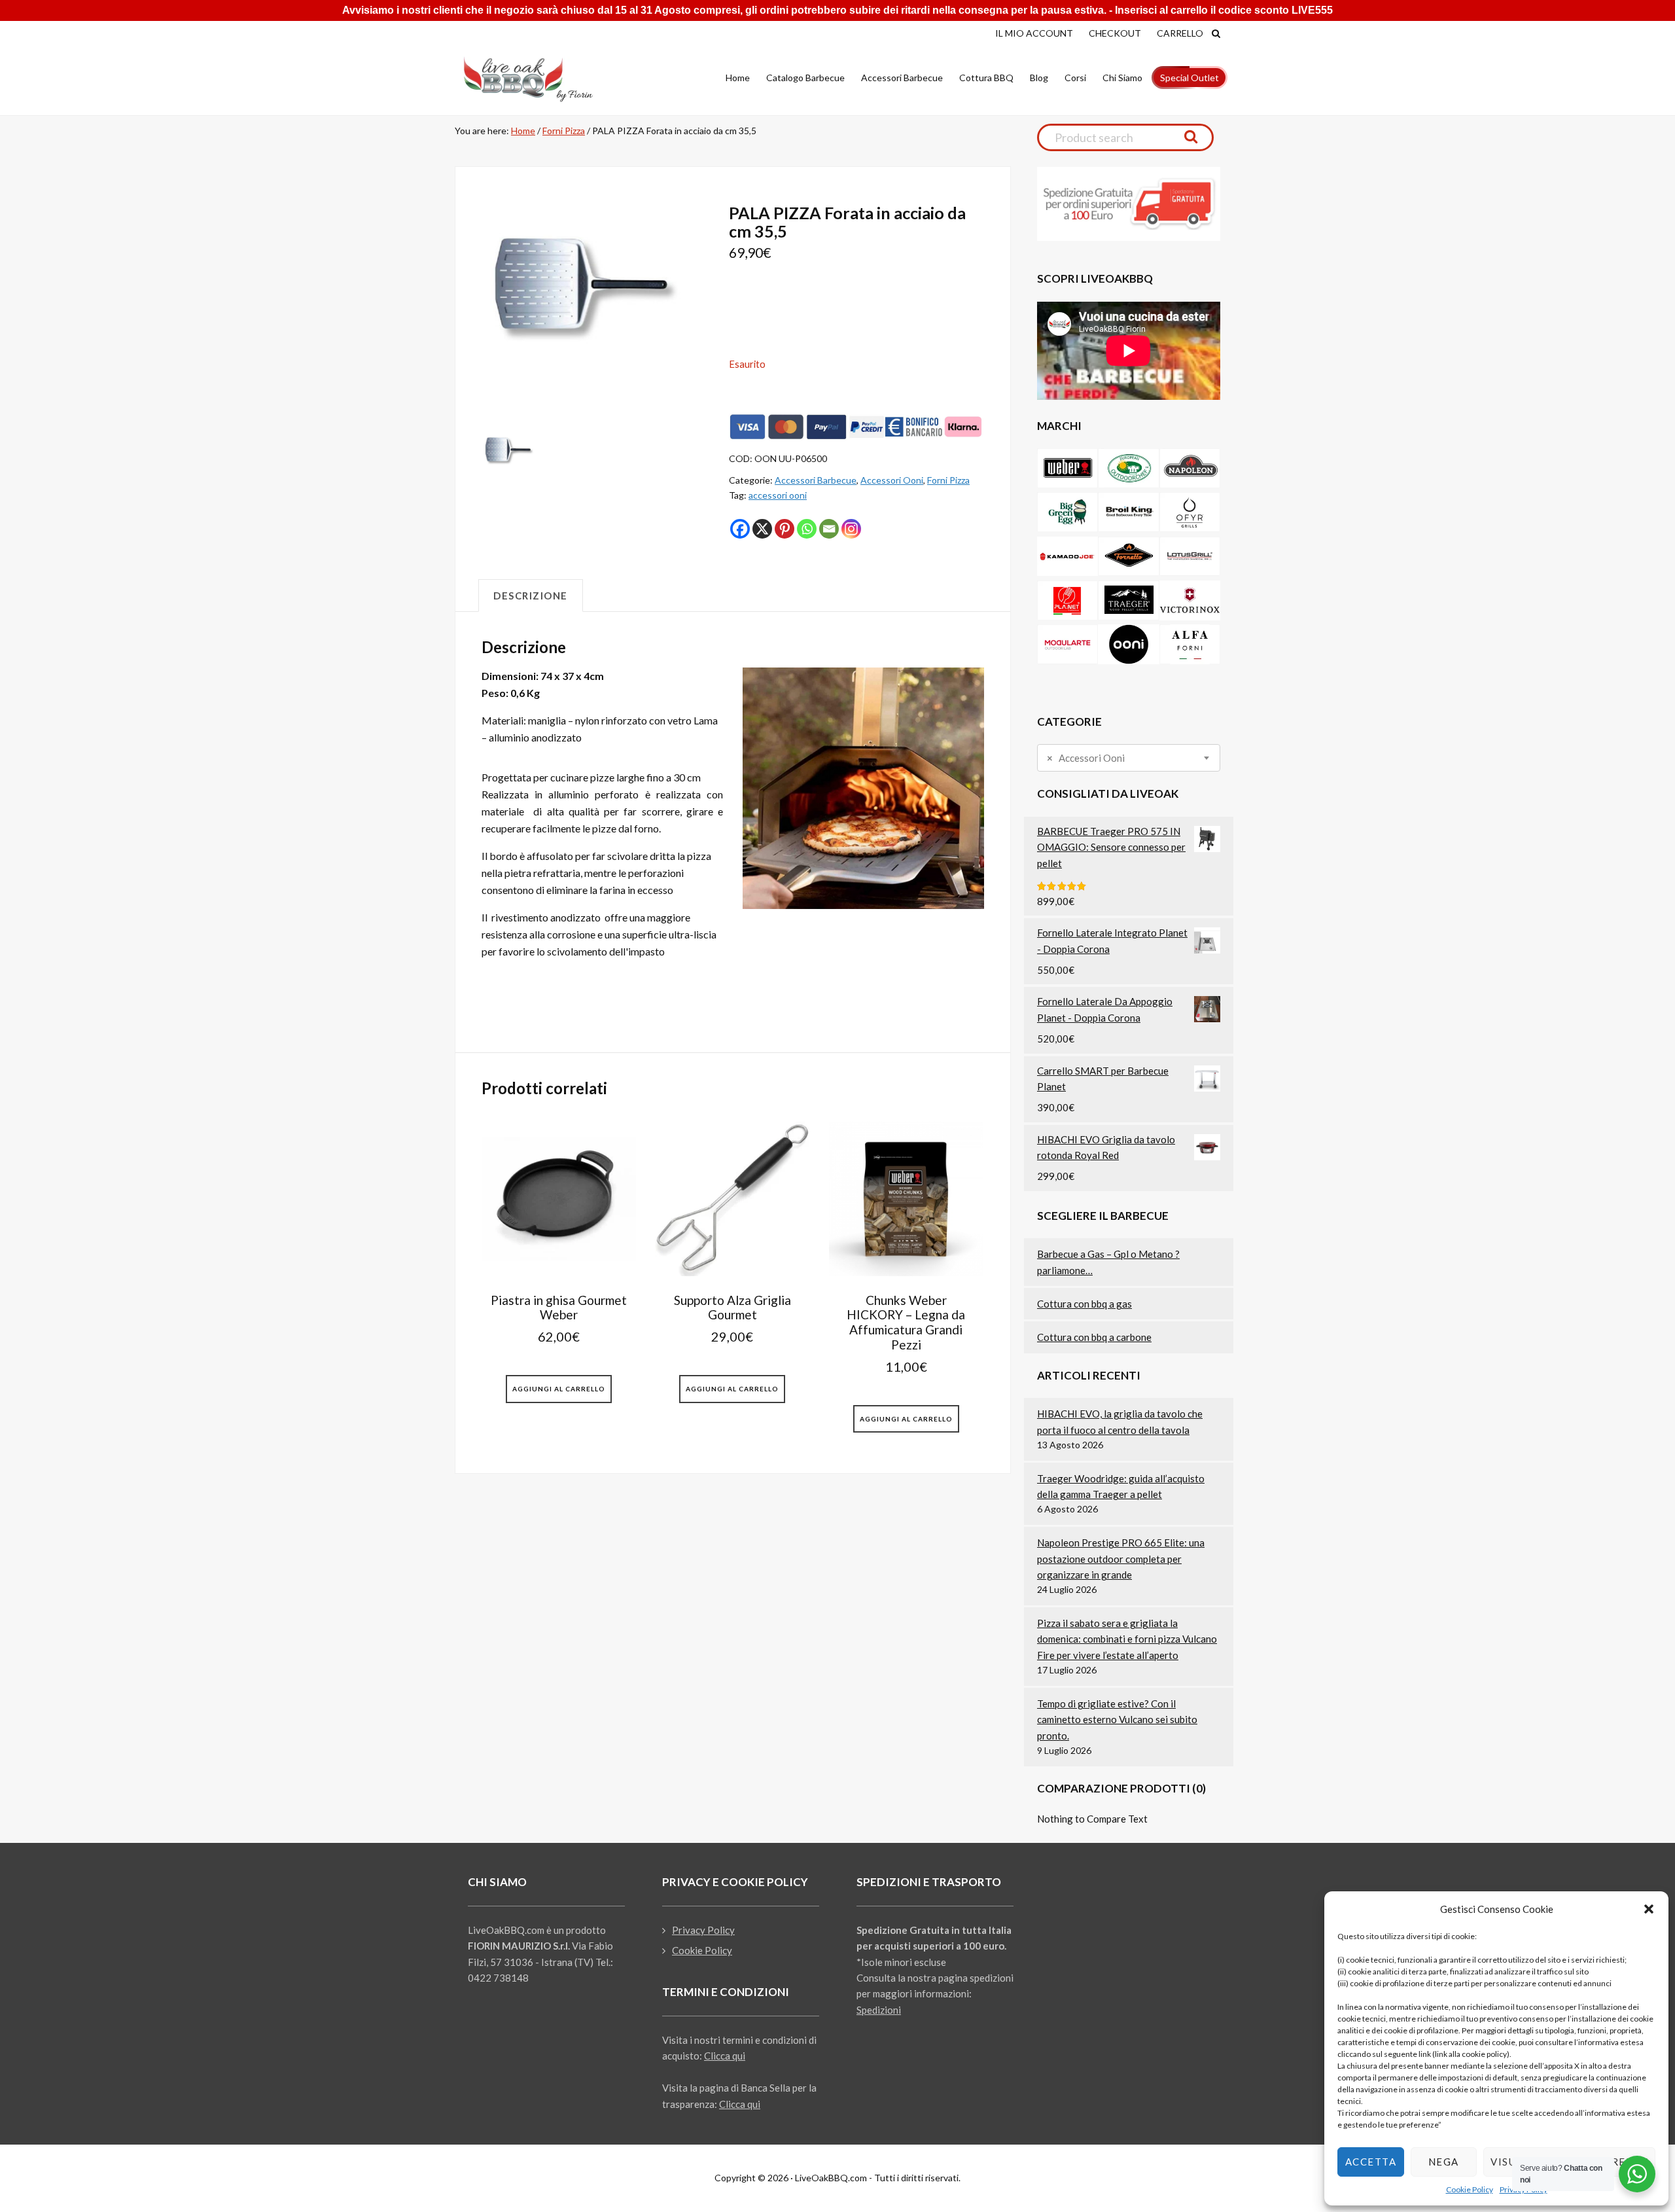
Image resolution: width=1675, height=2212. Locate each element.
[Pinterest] (785, 529)
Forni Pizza (564, 131)
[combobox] (1129, 758)
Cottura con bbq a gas (1084, 1304)
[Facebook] (740, 529)
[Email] (829, 529)
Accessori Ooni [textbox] (1086, 758)
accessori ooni (778, 495)
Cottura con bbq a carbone (1094, 1337)
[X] (762, 529)
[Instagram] (851, 529)
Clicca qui (725, 2056)
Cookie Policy (1470, 2189)
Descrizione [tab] (531, 596)
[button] (1649, 1909)
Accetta (1371, 2162)
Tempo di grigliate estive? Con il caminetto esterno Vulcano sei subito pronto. (1117, 1720)
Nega (1444, 2162)
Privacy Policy (703, 1930)
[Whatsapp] (807, 529)
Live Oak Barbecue (540, 79)
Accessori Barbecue (816, 480)
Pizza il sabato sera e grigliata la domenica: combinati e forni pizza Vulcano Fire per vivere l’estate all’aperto (1127, 1639)
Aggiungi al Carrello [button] (559, 1389)
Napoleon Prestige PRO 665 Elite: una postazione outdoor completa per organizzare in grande (1121, 1559)
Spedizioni (879, 2010)
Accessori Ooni (892, 480)
